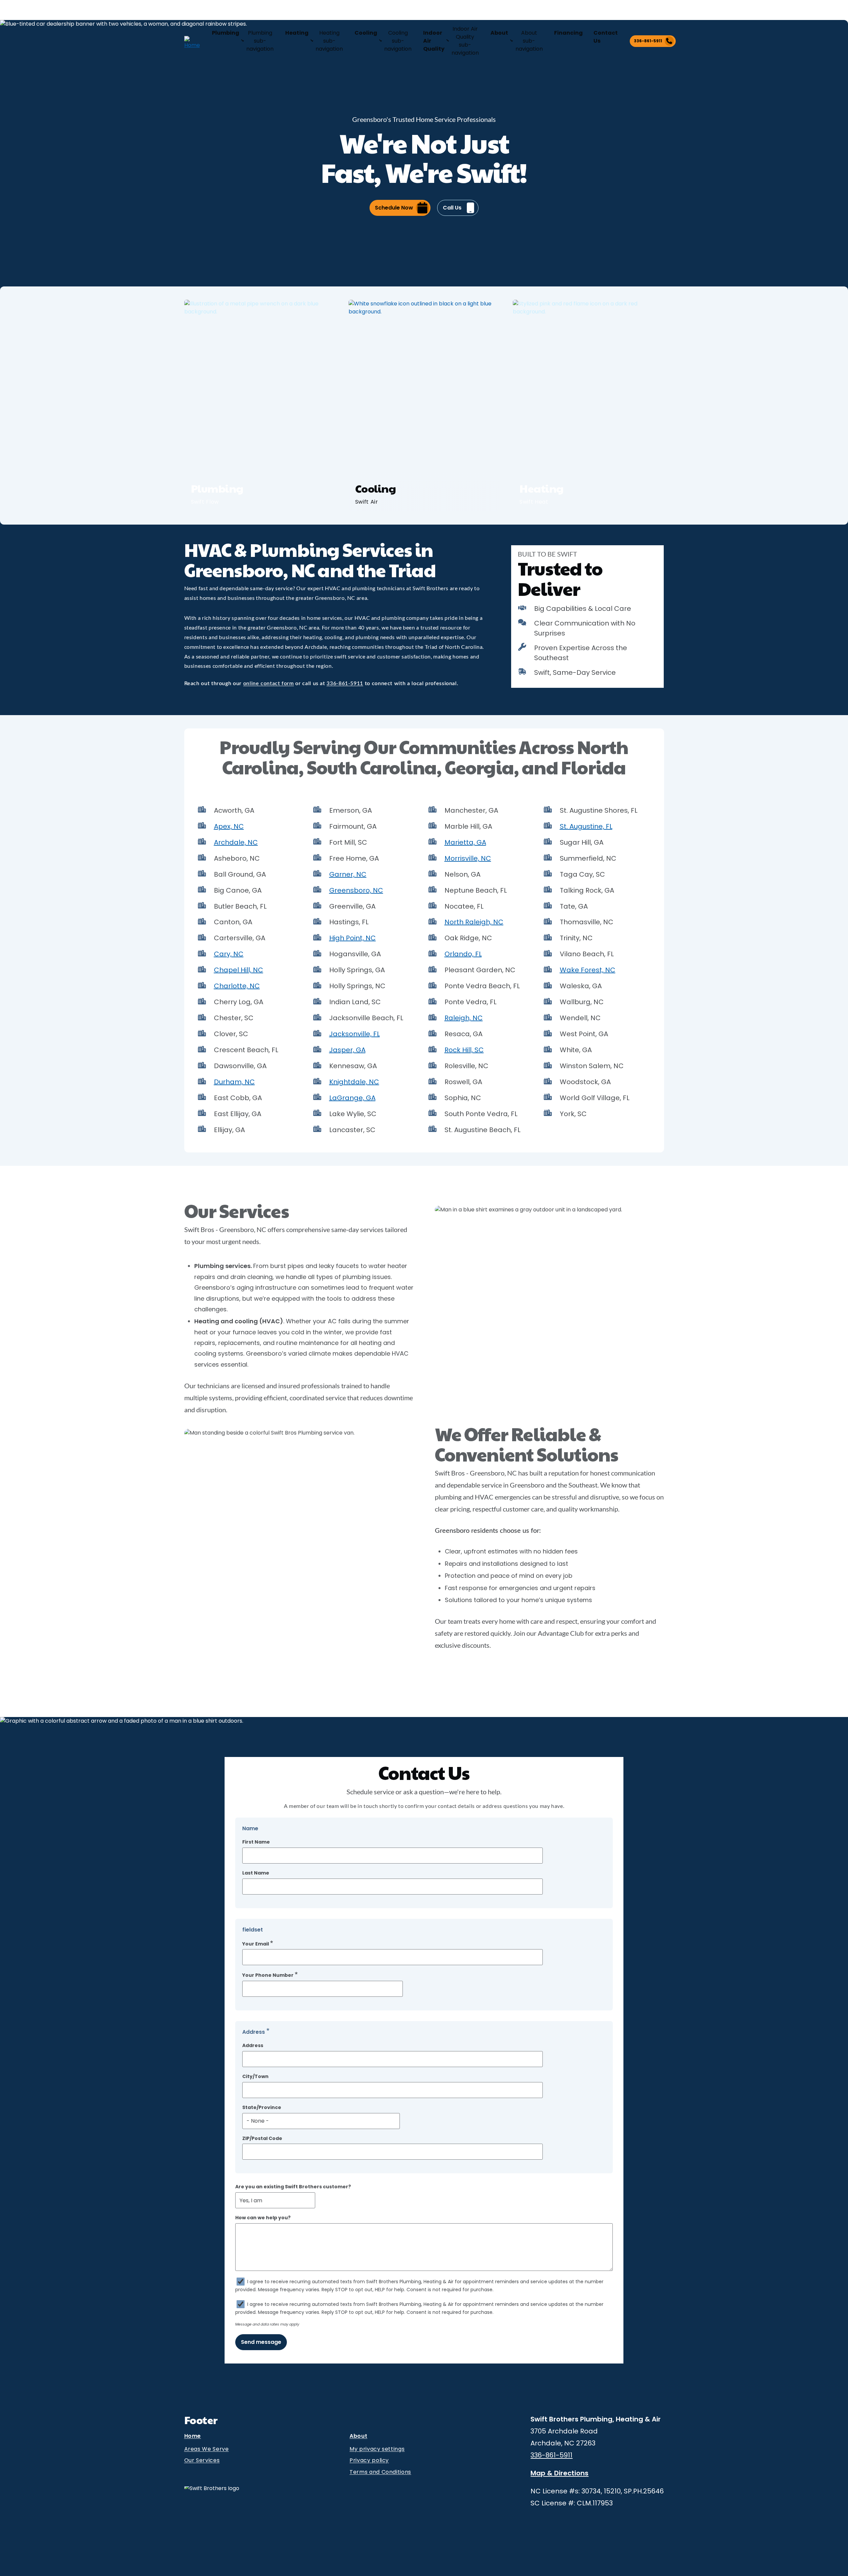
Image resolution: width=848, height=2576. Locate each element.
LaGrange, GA (352, 1098)
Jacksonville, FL (355, 1034)
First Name (256, 1842)
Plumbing (226, 33)
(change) (248, 11)
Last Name (256, 1873)
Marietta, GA (465, 842)
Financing (568, 33)
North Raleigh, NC (474, 922)
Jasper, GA (347, 1050)
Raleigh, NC (464, 1018)
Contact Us (606, 37)
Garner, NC (348, 874)
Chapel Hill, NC (239, 970)
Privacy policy (369, 2460)
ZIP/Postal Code (262, 2139)
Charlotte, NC (237, 986)
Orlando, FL (463, 954)
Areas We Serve (207, 2449)
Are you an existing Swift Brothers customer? (293, 2187)
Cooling (366, 33)
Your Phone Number (268, 1975)
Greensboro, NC (356, 890)
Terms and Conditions (380, 2472)
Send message (261, 2342)
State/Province (262, 2108)
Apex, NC (229, 826)
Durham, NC (234, 1082)
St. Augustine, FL (586, 826)
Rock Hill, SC (464, 1050)
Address (253, 2046)
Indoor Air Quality (434, 41)
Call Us (452, 208)
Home (193, 2437)
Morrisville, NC (468, 858)
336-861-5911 (648, 41)
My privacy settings (377, 2449)
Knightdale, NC (354, 1082)
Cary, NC (229, 954)
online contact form (269, 683)
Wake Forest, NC (588, 970)
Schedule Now (394, 208)
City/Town (255, 2077)
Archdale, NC (236, 842)
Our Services (202, 2460)
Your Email (256, 1944)
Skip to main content (17, 11)
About (499, 33)
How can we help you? (263, 2218)
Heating (297, 33)
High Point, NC (353, 938)
